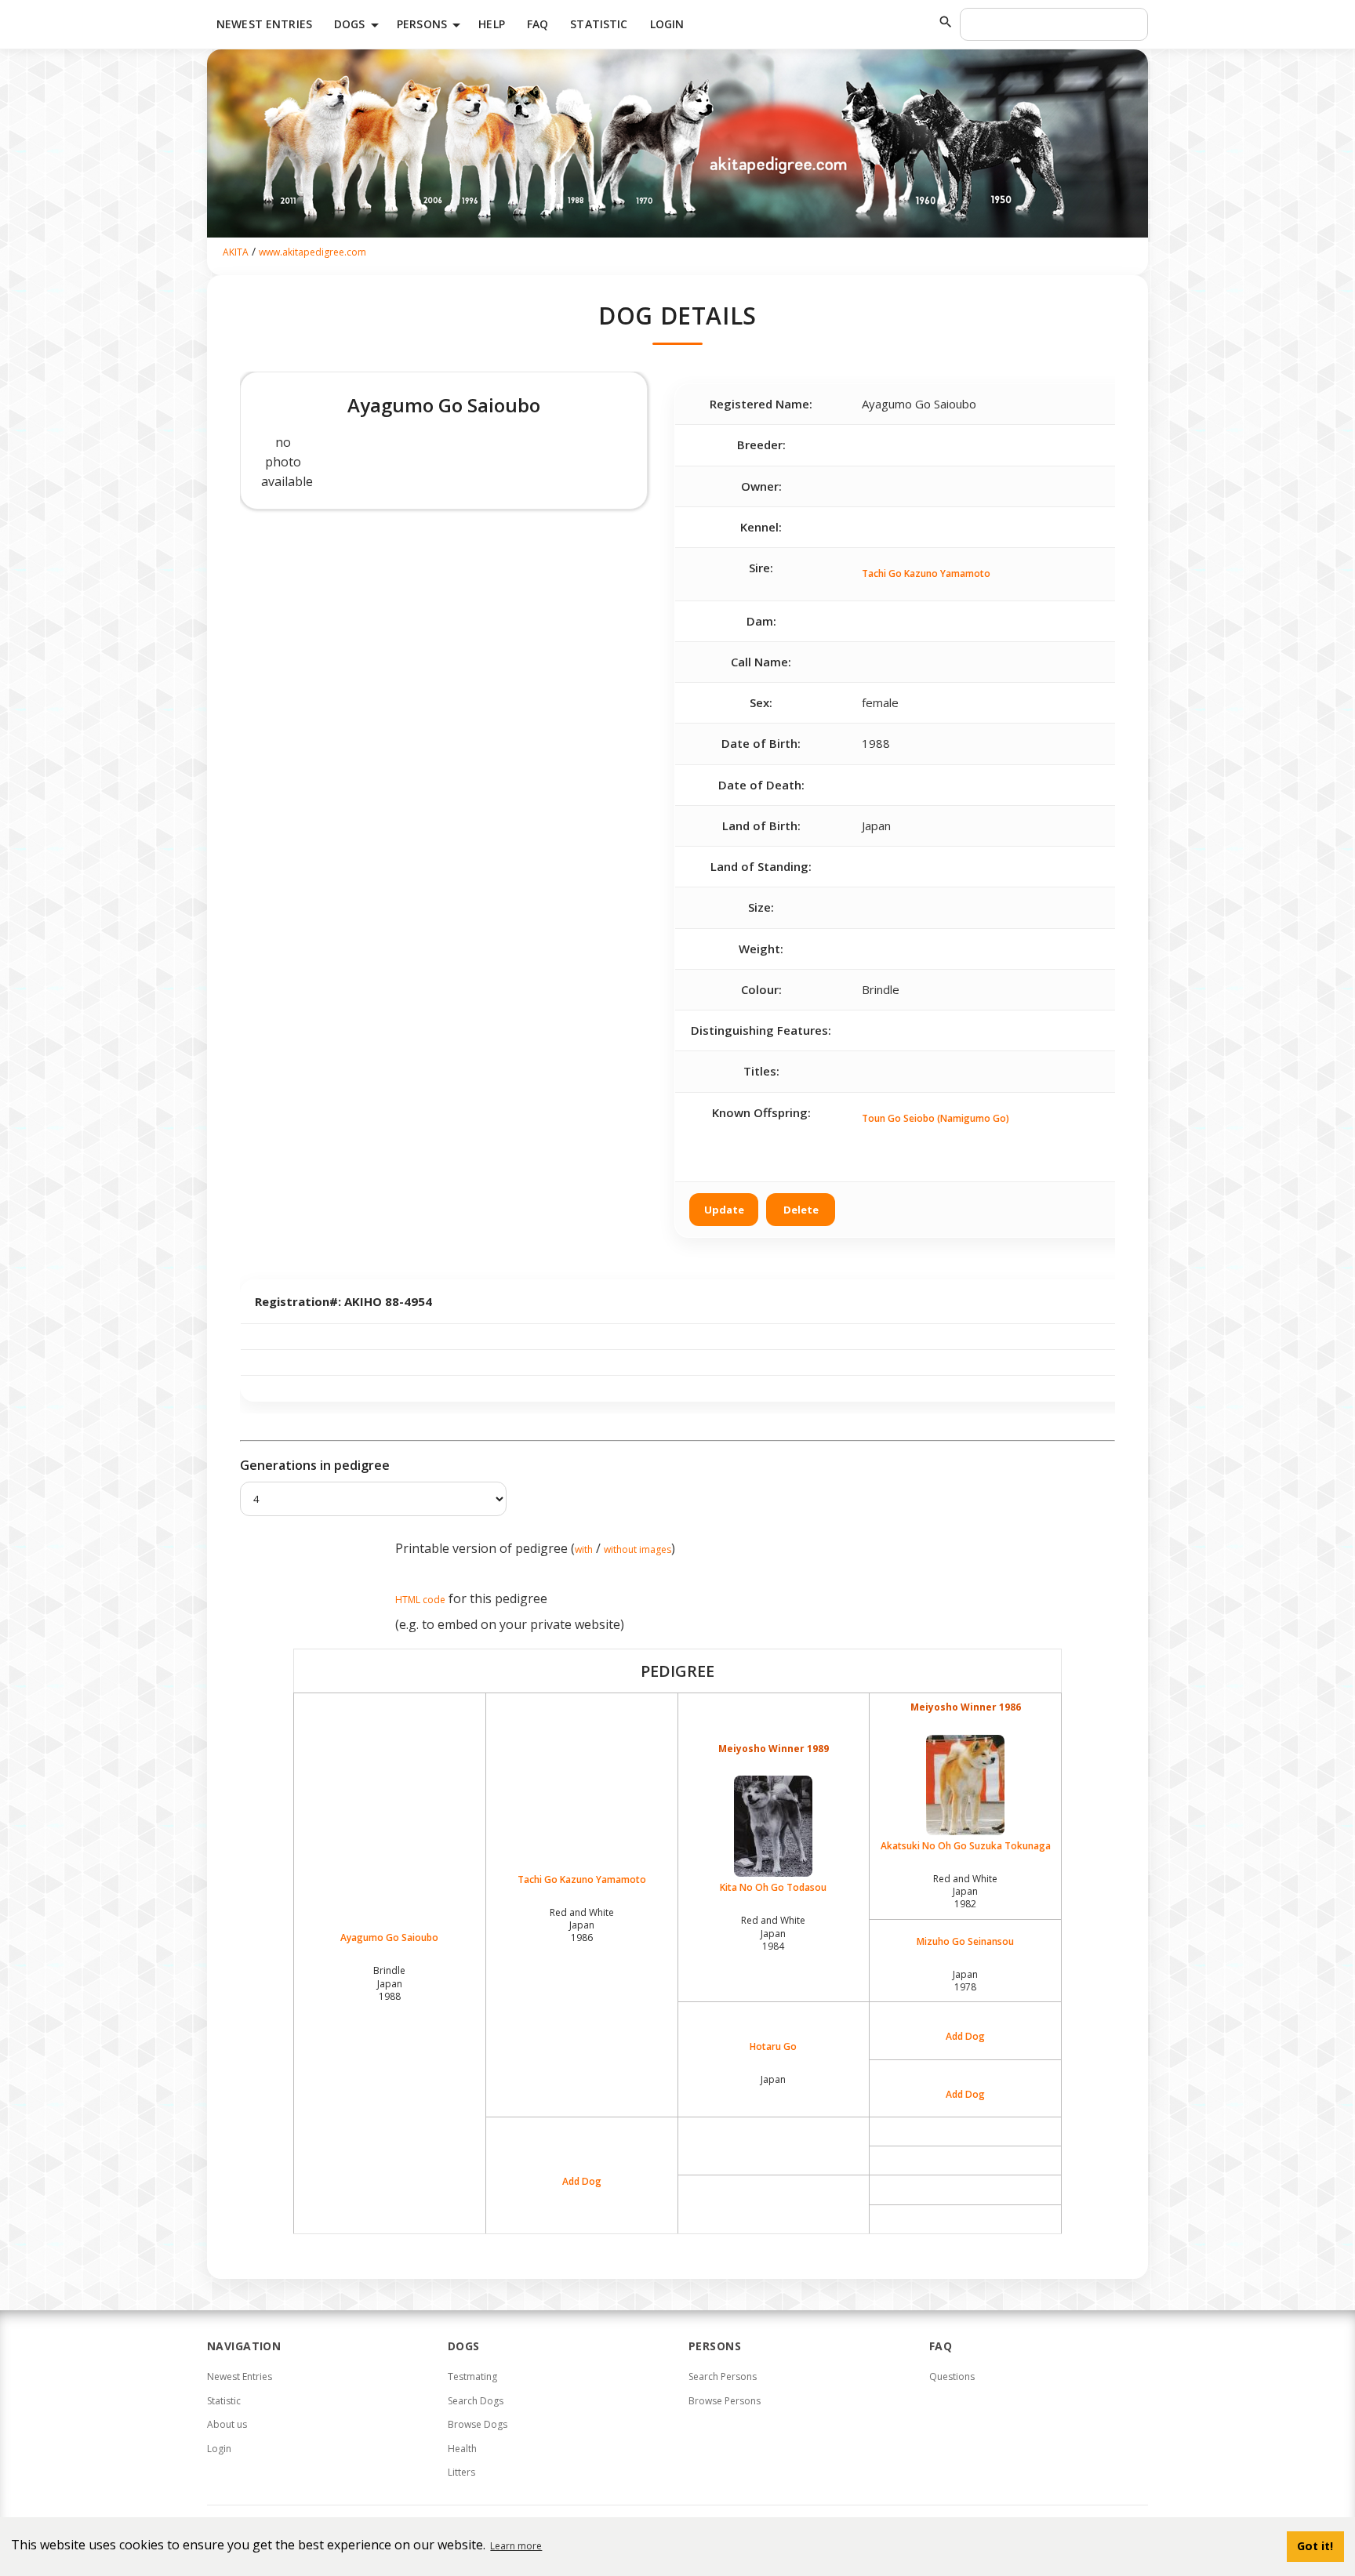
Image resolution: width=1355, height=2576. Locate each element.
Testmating (472, 2376)
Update (724, 1210)
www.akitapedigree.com (312, 252)
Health (462, 2449)
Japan (773, 2079)
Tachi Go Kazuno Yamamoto (926, 573)
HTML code (420, 1600)
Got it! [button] (1315, 2546)
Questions (952, 2376)
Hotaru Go (773, 2047)
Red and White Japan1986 (582, 1925)
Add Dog (965, 2037)
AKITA (236, 252)
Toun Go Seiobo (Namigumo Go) (935, 1118)
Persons (431, 25)
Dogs (359, 25)
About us (227, 2424)
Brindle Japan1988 (389, 1983)
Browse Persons (725, 2401)
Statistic (599, 24)
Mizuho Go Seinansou (965, 1942)
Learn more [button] (516, 2546)
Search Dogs (476, 2401)
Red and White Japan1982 (965, 1891)
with (584, 1549)
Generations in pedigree (315, 1465)
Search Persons (723, 2376)
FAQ (538, 24)
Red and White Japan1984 (773, 1933)
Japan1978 (965, 1981)
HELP (492, 24)
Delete (801, 1210)
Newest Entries (264, 24)
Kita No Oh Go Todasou (773, 1887)
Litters (461, 2472)
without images (638, 1549)
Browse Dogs (478, 2424)
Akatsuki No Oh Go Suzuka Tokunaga (966, 1846)
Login (667, 24)
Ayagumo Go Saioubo (389, 1938)
